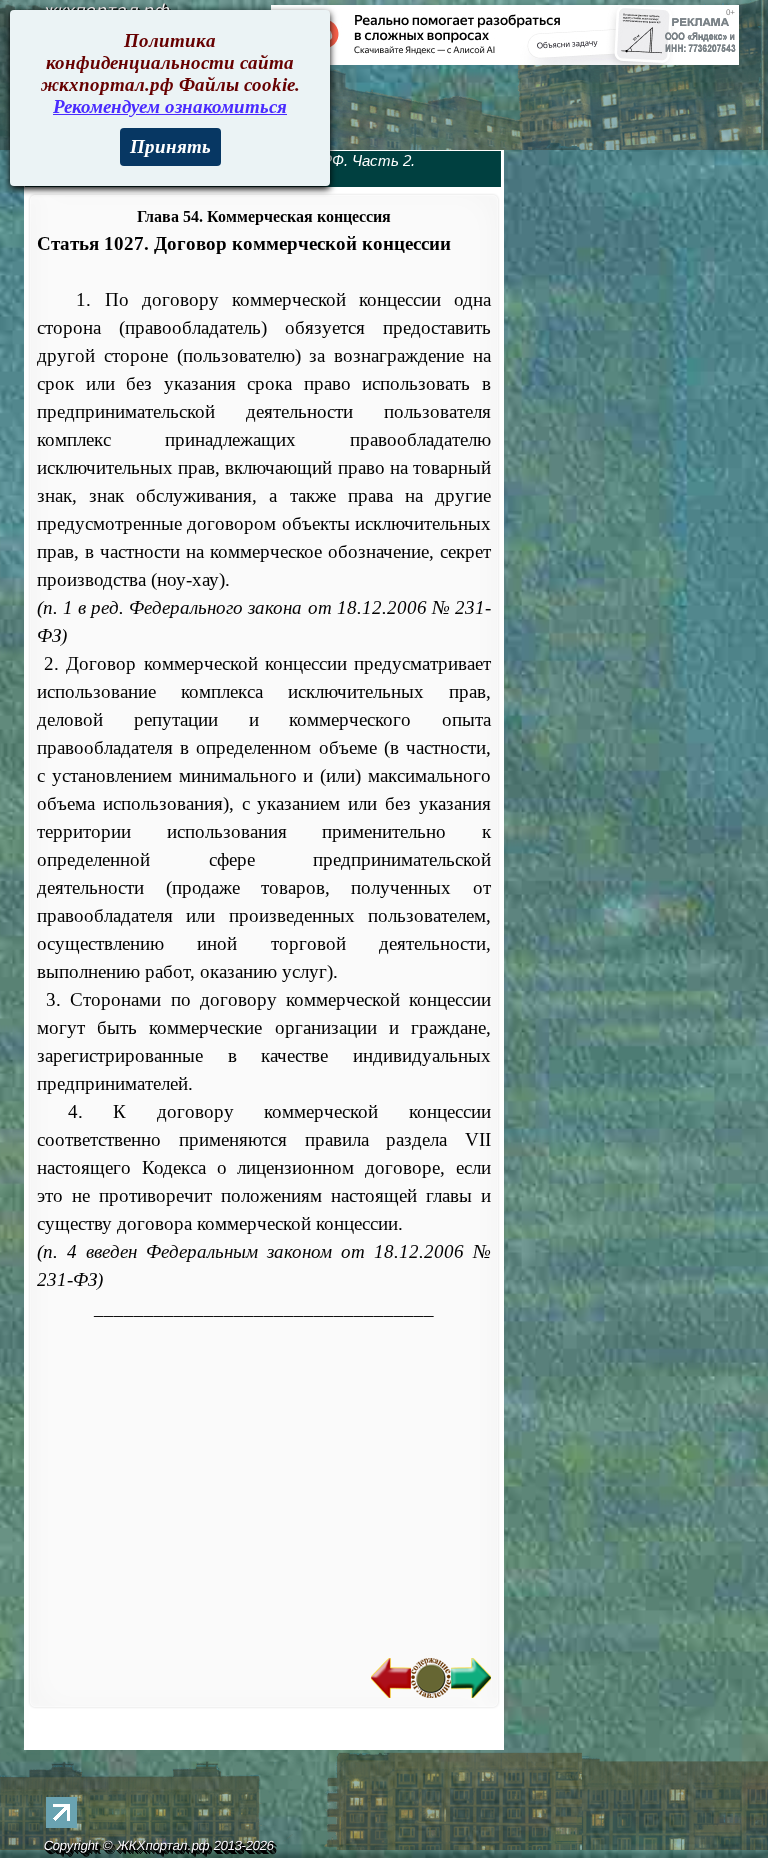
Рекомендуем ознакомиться (170, 106)
